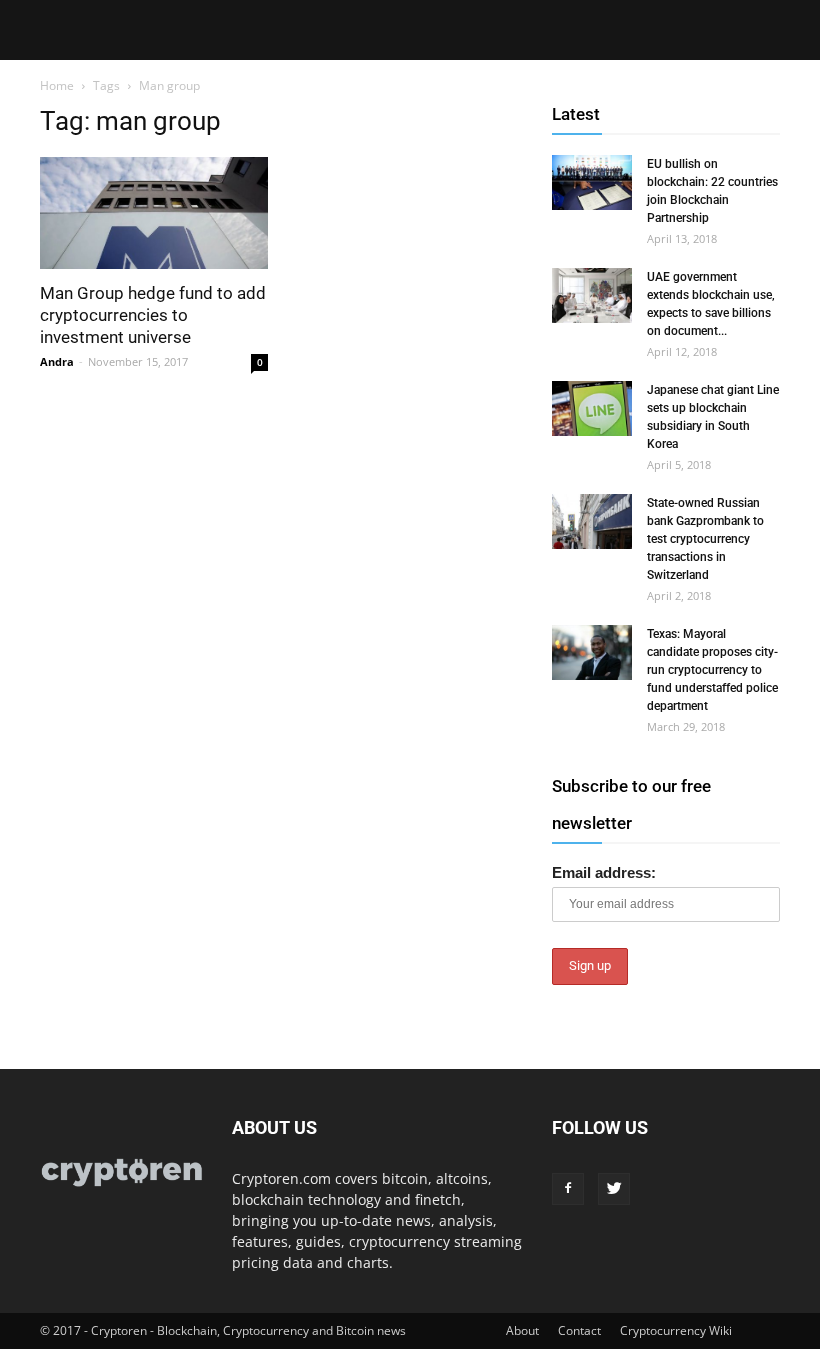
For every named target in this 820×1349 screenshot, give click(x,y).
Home (57, 85)
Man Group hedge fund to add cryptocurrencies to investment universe (153, 315)
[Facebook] (568, 1189)
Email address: (604, 872)
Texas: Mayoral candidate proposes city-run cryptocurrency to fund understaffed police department (712, 670)
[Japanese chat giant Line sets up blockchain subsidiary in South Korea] (592, 408)
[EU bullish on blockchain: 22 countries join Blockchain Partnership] (592, 182)
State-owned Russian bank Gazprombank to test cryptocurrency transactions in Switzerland (705, 539)
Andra (57, 361)
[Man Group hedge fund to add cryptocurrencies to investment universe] (154, 213)
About (522, 1330)
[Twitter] (614, 1189)
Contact (579, 1330)
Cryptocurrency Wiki (676, 1330)
